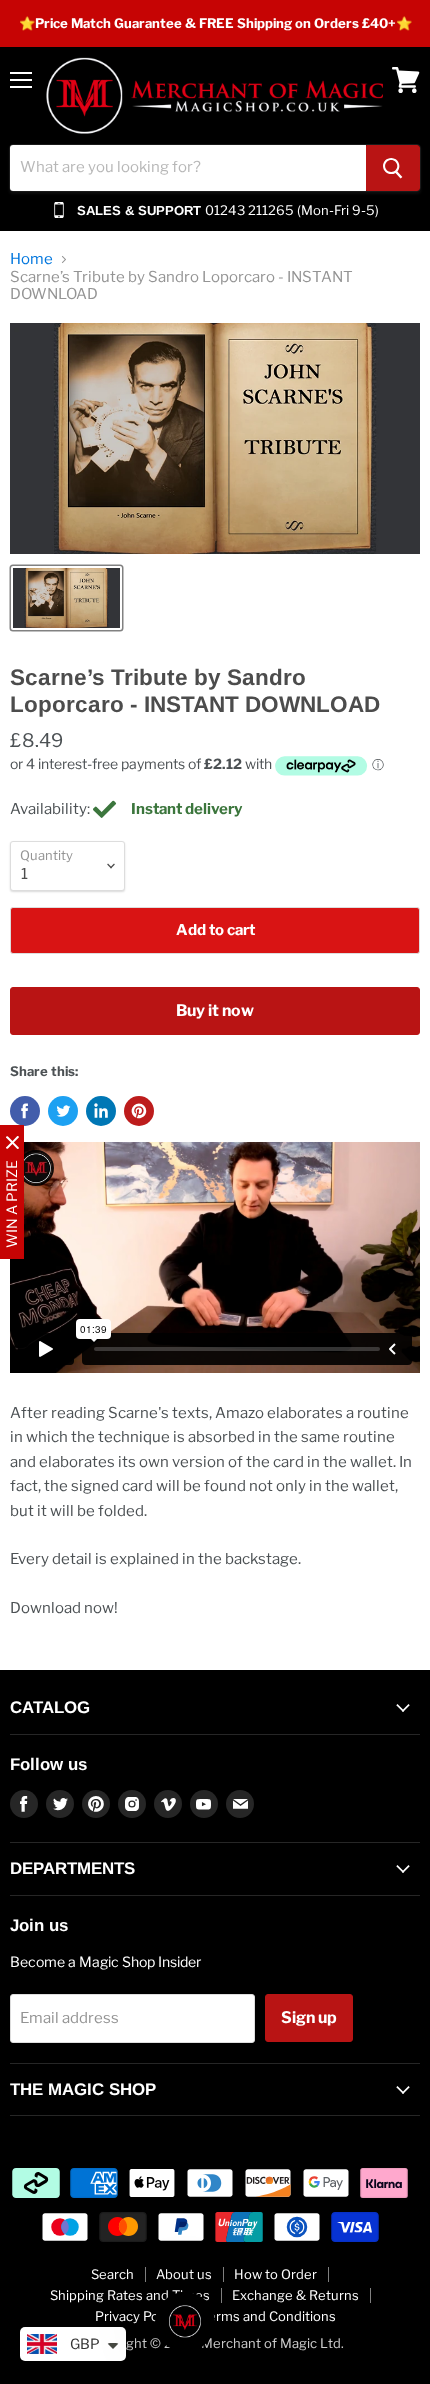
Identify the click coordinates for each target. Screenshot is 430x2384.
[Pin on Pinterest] (139, 1111)
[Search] (393, 168)
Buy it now (215, 1010)
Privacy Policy (137, 2316)
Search (112, 2274)
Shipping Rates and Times (130, 2295)
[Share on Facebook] (25, 1111)
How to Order (275, 2274)
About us (184, 2274)
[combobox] (188, 168)
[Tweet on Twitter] (63, 1111)
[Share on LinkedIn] (101, 1111)
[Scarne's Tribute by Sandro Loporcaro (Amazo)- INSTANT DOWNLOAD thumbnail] (66, 598)
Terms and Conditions (268, 2316)
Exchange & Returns (295, 2295)
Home (31, 259)
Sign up (309, 2017)
